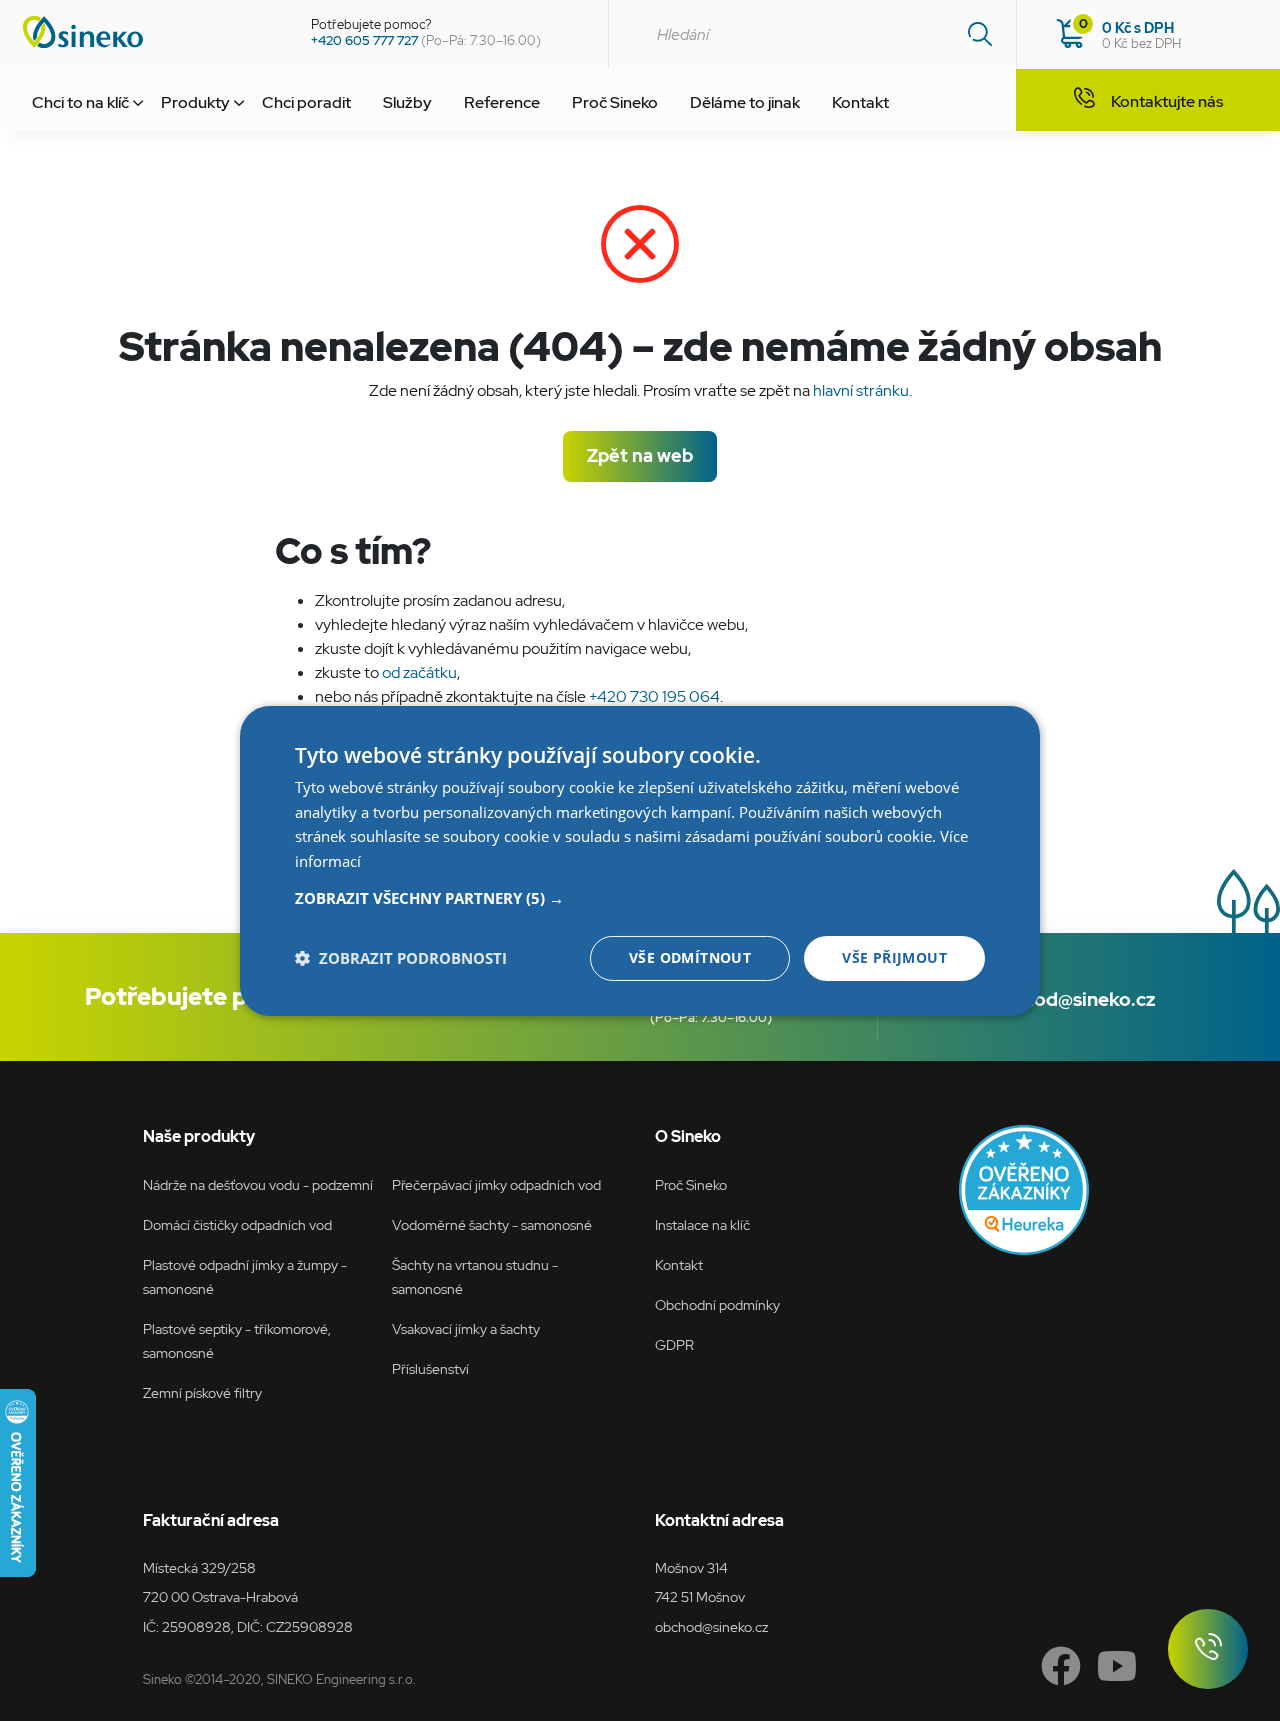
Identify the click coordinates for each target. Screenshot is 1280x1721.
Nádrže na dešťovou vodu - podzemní (258, 1184)
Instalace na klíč (702, 1224)
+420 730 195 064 (654, 696)
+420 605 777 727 (364, 40)
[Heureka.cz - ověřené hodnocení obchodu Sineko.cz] (1024, 1190)
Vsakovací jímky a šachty (466, 1328)
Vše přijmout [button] (894, 957)
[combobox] (812, 34)
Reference (502, 102)
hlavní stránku (861, 390)
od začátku (419, 672)
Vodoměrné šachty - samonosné (492, 1224)
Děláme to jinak (745, 102)
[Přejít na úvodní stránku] (148, 32)
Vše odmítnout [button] (690, 957)
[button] (640, 898)
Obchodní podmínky (717, 1304)
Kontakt (860, 102)
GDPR (674, 1344)
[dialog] (640, 860)
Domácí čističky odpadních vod (237, 1224)
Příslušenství (430, 1368)
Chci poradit (306, 102)
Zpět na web (640, 455)
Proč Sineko (615, 102)
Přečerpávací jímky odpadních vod (496, 1184)
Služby (407, 102)
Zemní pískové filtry (202, 1392)
